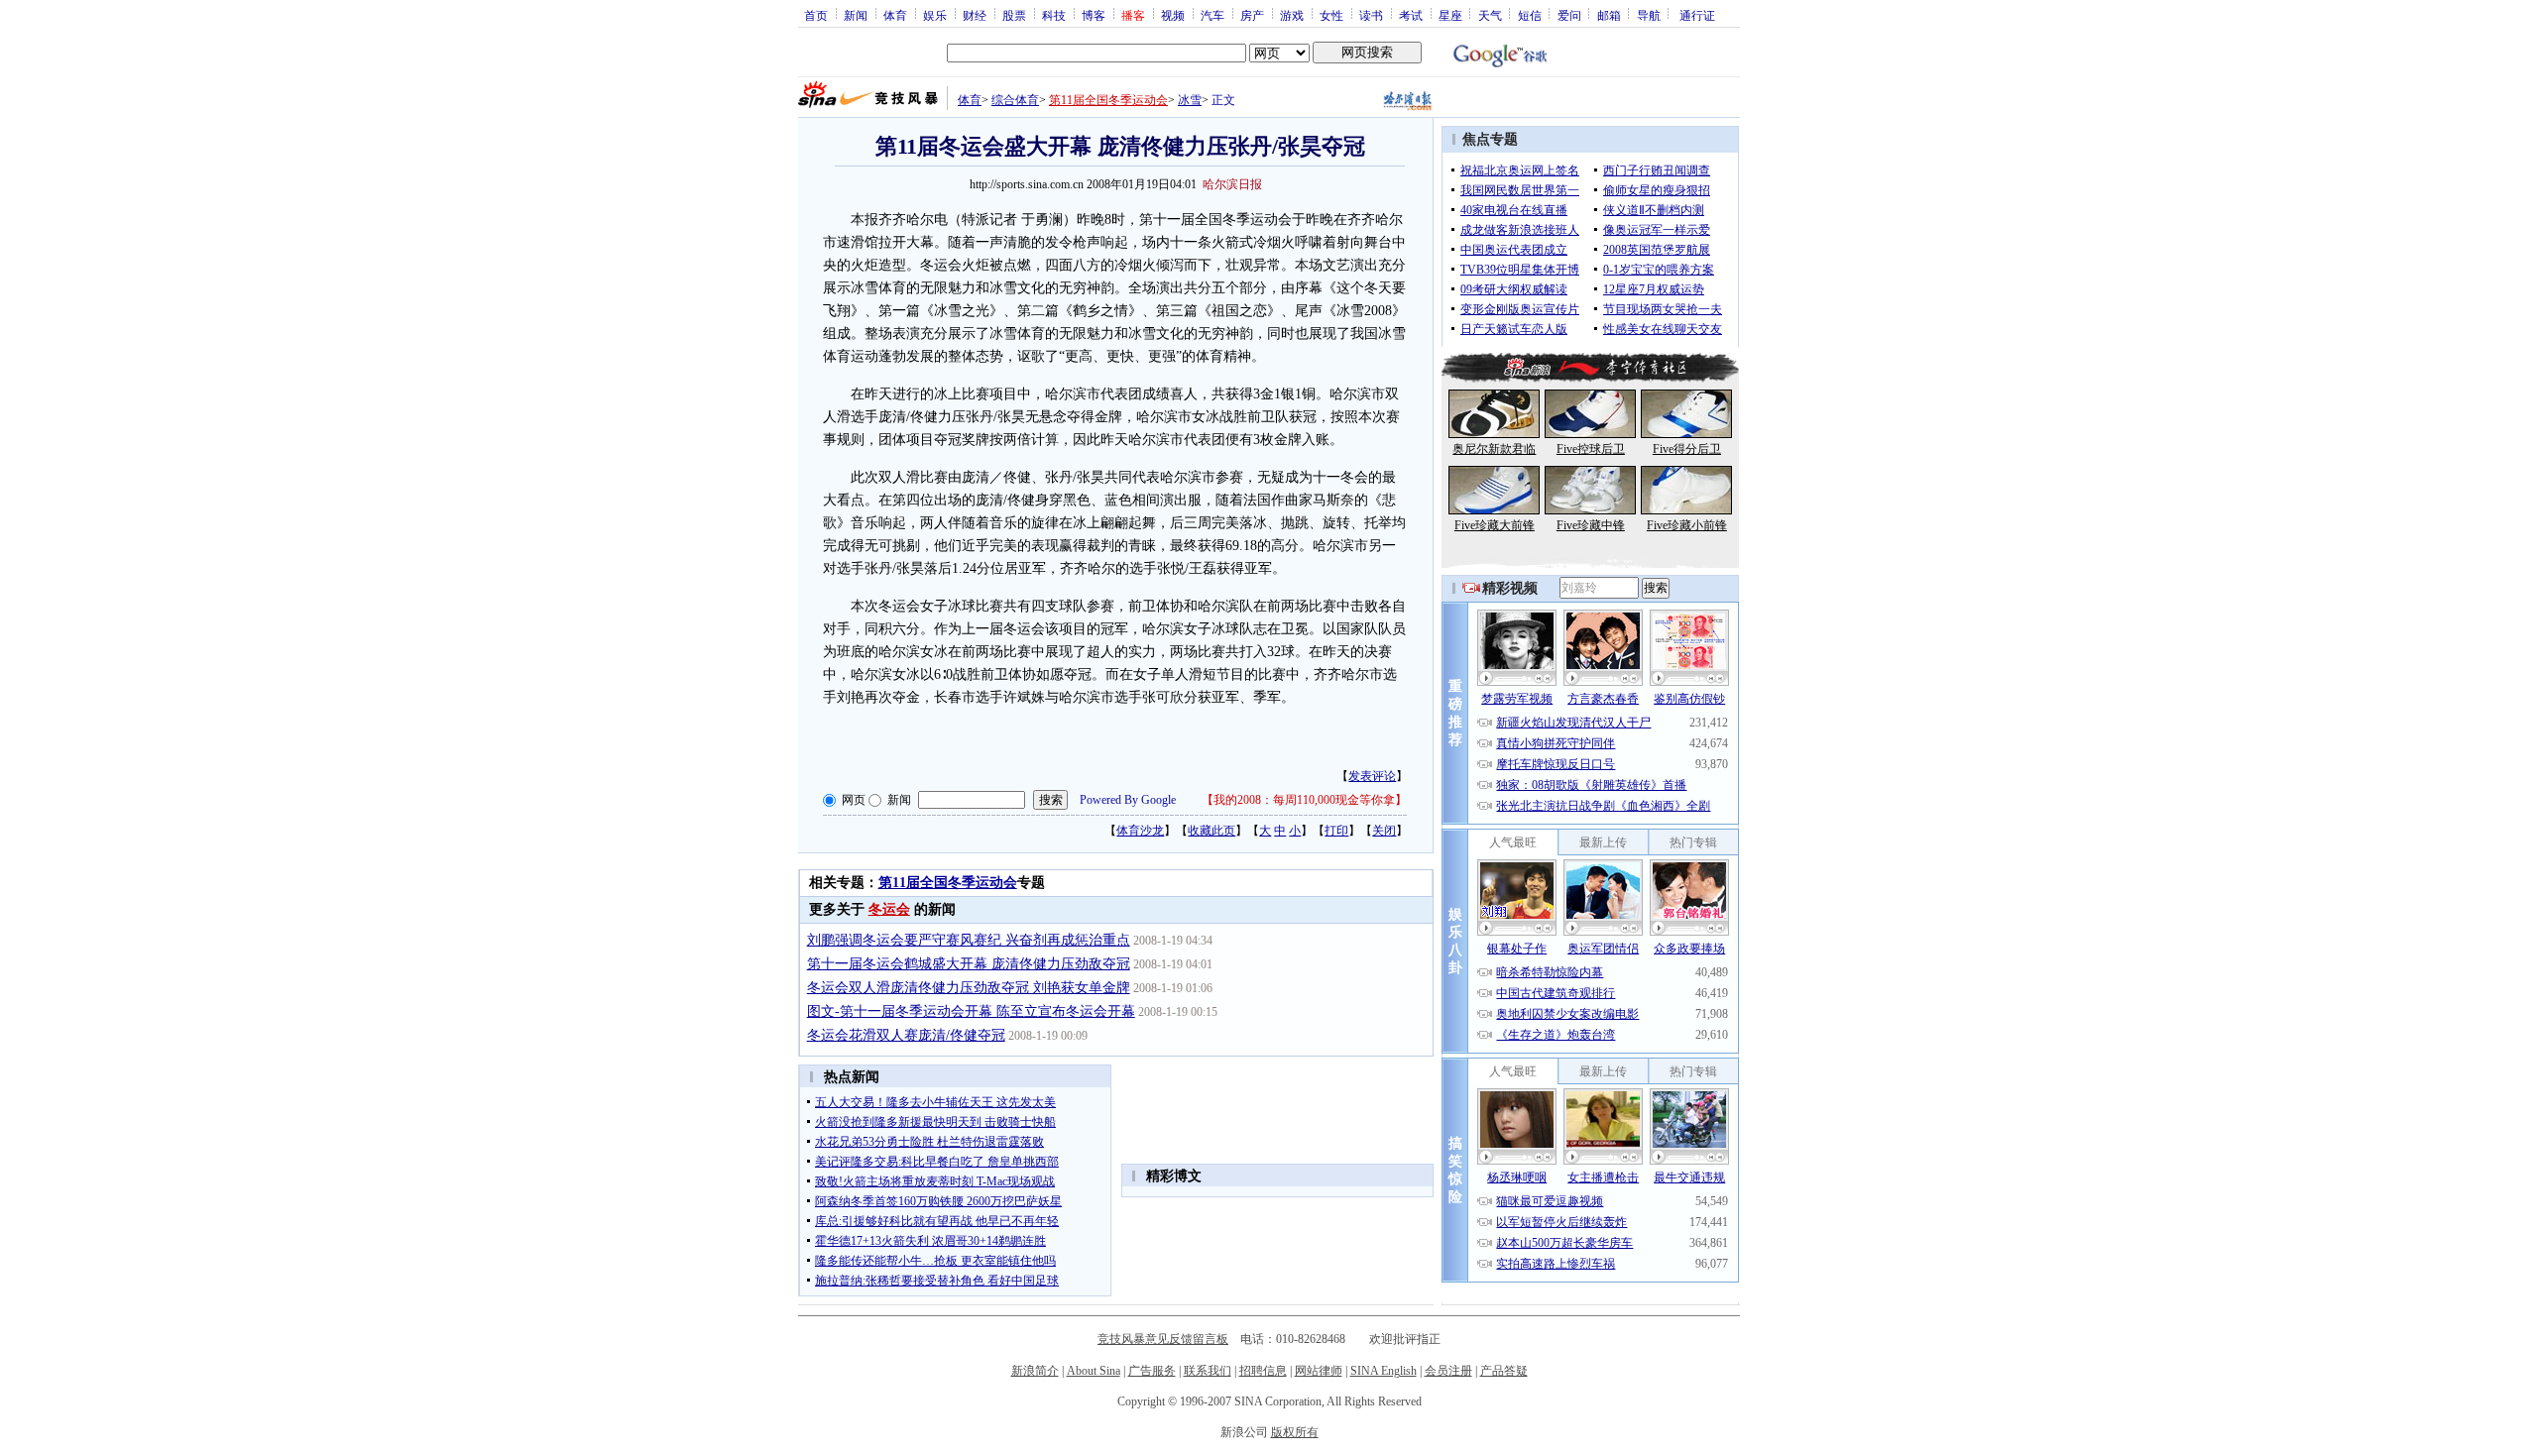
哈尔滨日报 (1232, 184)
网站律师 (1319, 1371)
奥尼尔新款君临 (1494, 449)
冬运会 (889, 909)
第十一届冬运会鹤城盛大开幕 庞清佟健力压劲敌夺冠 (969, 964)
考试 (1411, 15)
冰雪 (1190, 100)
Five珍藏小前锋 (1687, 525)
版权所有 (1295, 1432)
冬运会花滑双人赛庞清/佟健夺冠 (906, 1035)
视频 (1173, 15)
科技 (1054, 15)
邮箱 (1609, 15)
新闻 (856, 15)
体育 (895, 15)
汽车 (1212, 15)
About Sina (1094, 1371)
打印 (1336, 831)
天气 (1490, 15)
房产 (1252, 15)
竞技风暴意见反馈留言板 (1163, 1339)
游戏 (1292, 15)
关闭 (1384, 831)
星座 (1450, 15)
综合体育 (1015, 100)
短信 (1530, 15)
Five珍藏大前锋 (1495, 525)
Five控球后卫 (1591, 449)
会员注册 (1448, 1371)
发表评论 (1372, 776)
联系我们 (1208, 1371)
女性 (1331, 15)
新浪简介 (1035, 1371)
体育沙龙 (1140, 831)
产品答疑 (1504, 1371)
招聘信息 (1263, 1371)
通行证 (1697, 15)
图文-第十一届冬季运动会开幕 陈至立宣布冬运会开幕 (971, 1011)
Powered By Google (1128, 800)
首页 (816, 15)
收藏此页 (1211, 831)
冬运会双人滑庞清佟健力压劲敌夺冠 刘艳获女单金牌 (969, 988)
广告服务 (1152, 1371)
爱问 (1569, 15)
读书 (1371, 15)
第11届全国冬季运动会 (1108, 100)
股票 (1014, 15)
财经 (975, 15)
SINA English (1384, 1371)
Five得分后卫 (1687, 449)
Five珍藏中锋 (1591, 525)
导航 (1649, 15)
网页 (854, 800)
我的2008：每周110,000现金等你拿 (1304, 800)
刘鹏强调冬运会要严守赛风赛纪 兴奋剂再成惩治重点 (969, 940)
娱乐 (935, 15)
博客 (1094, 15)
